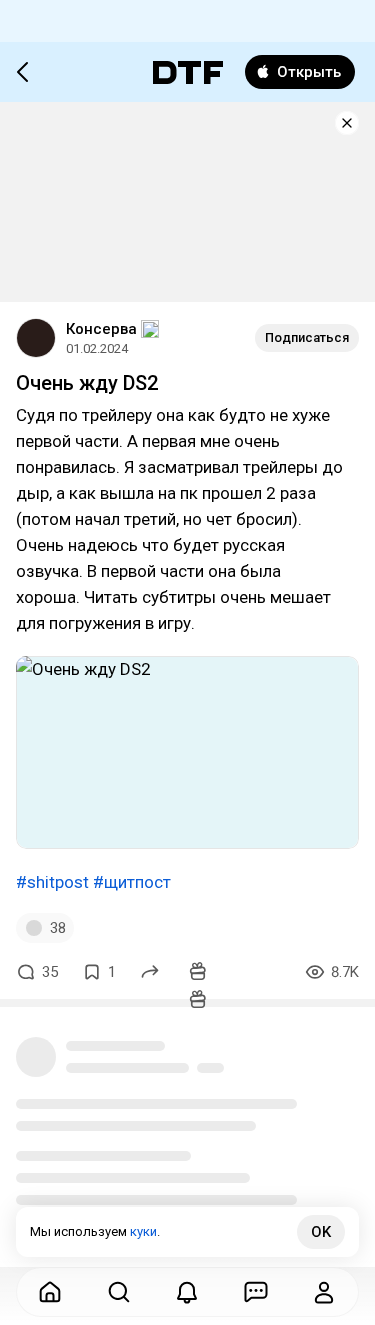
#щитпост (132, 882)
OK (321, 1232)
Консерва (101, 329)
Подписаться (307, 337)
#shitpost (52, 882)
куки (143, 1231)
